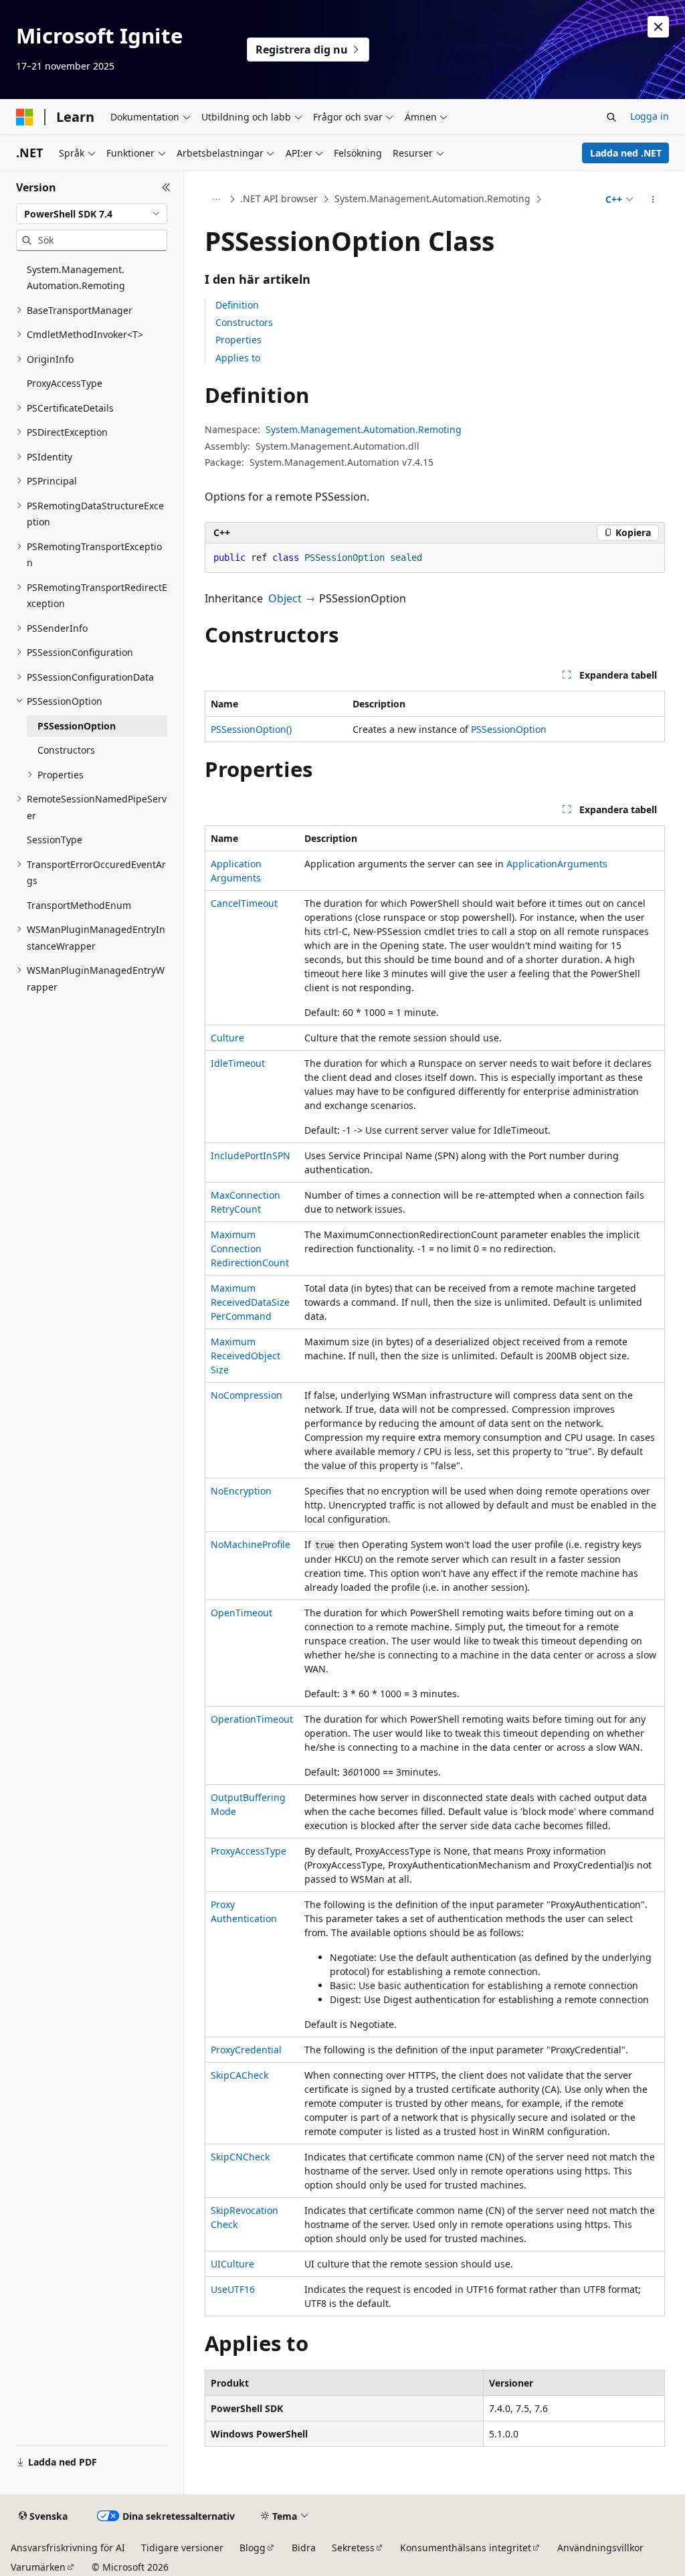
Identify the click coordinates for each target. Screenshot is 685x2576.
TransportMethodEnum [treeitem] (79, 905)
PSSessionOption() (251, 729)
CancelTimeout (244, 903)
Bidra (304, 2548)
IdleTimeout (238, 1063)
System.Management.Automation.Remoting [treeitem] (76, 278)
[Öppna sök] (611, 117)
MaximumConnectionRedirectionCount (250, 1249)
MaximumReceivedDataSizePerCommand (250, 1302)
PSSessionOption (509, 729)
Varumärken (38, 2567)
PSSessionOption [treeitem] (77, 726)
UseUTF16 (233, 2289)
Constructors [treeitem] (66, 750)
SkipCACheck (239, 2075)
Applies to (238, 358)
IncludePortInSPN (251, 1155)
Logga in (650, 116)
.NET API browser (279, 198)
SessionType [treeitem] (55, 840)
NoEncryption (241, 1491)
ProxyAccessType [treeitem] (65, 383)
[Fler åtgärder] (653, 199)
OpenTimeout (241, 1613)
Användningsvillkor (600, 2548)
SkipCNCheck (240, 2157)
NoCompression (247, 1395)
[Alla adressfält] (216, 199)
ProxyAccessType (249, 1851)
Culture (227, 1038)
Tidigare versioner (182, 2548)
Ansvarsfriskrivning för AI (68, 2548)
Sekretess (353, 2548)
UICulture (232, 2264)
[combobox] (92, 214)
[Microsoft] (25, 117)
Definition (237, 305)
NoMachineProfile (251, 1544)
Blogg (253, 2548)
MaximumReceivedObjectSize (246, 1356)
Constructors (244, 322)
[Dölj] (166, 187)
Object (285, 598)
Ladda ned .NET (626, 153)
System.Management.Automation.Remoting (432, 198)
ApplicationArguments (557, 864)
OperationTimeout (252, 1719)
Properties (238, 340)
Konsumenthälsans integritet (466, 2548)
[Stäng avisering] (658, 27)
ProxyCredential (246, 2050)
